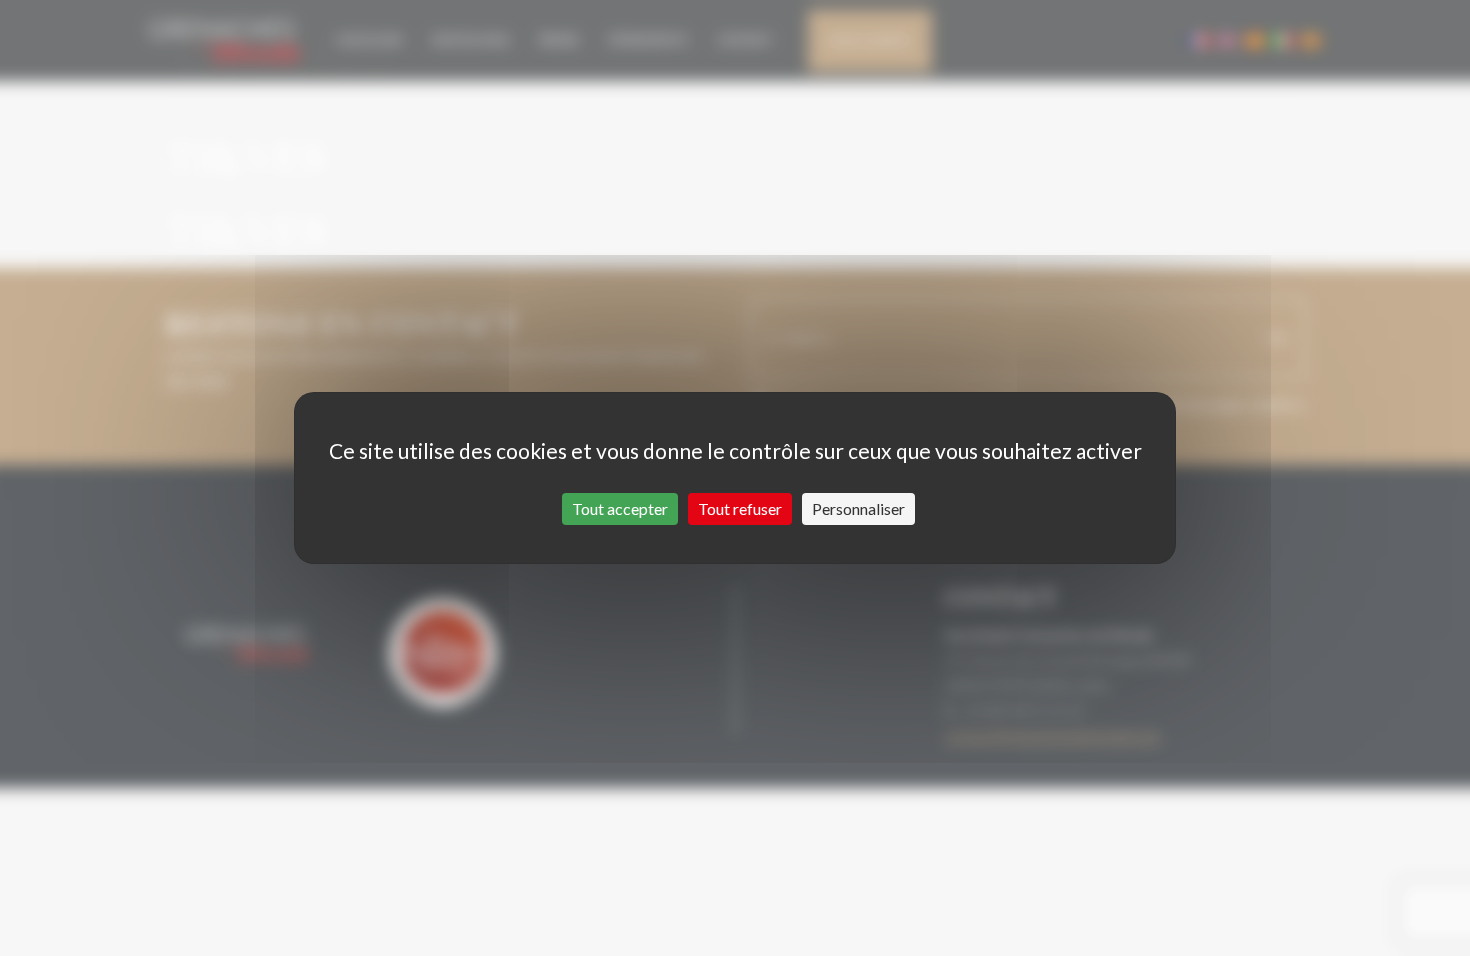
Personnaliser (858, 508)
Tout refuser (740, 508)
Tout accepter (620, 508)
